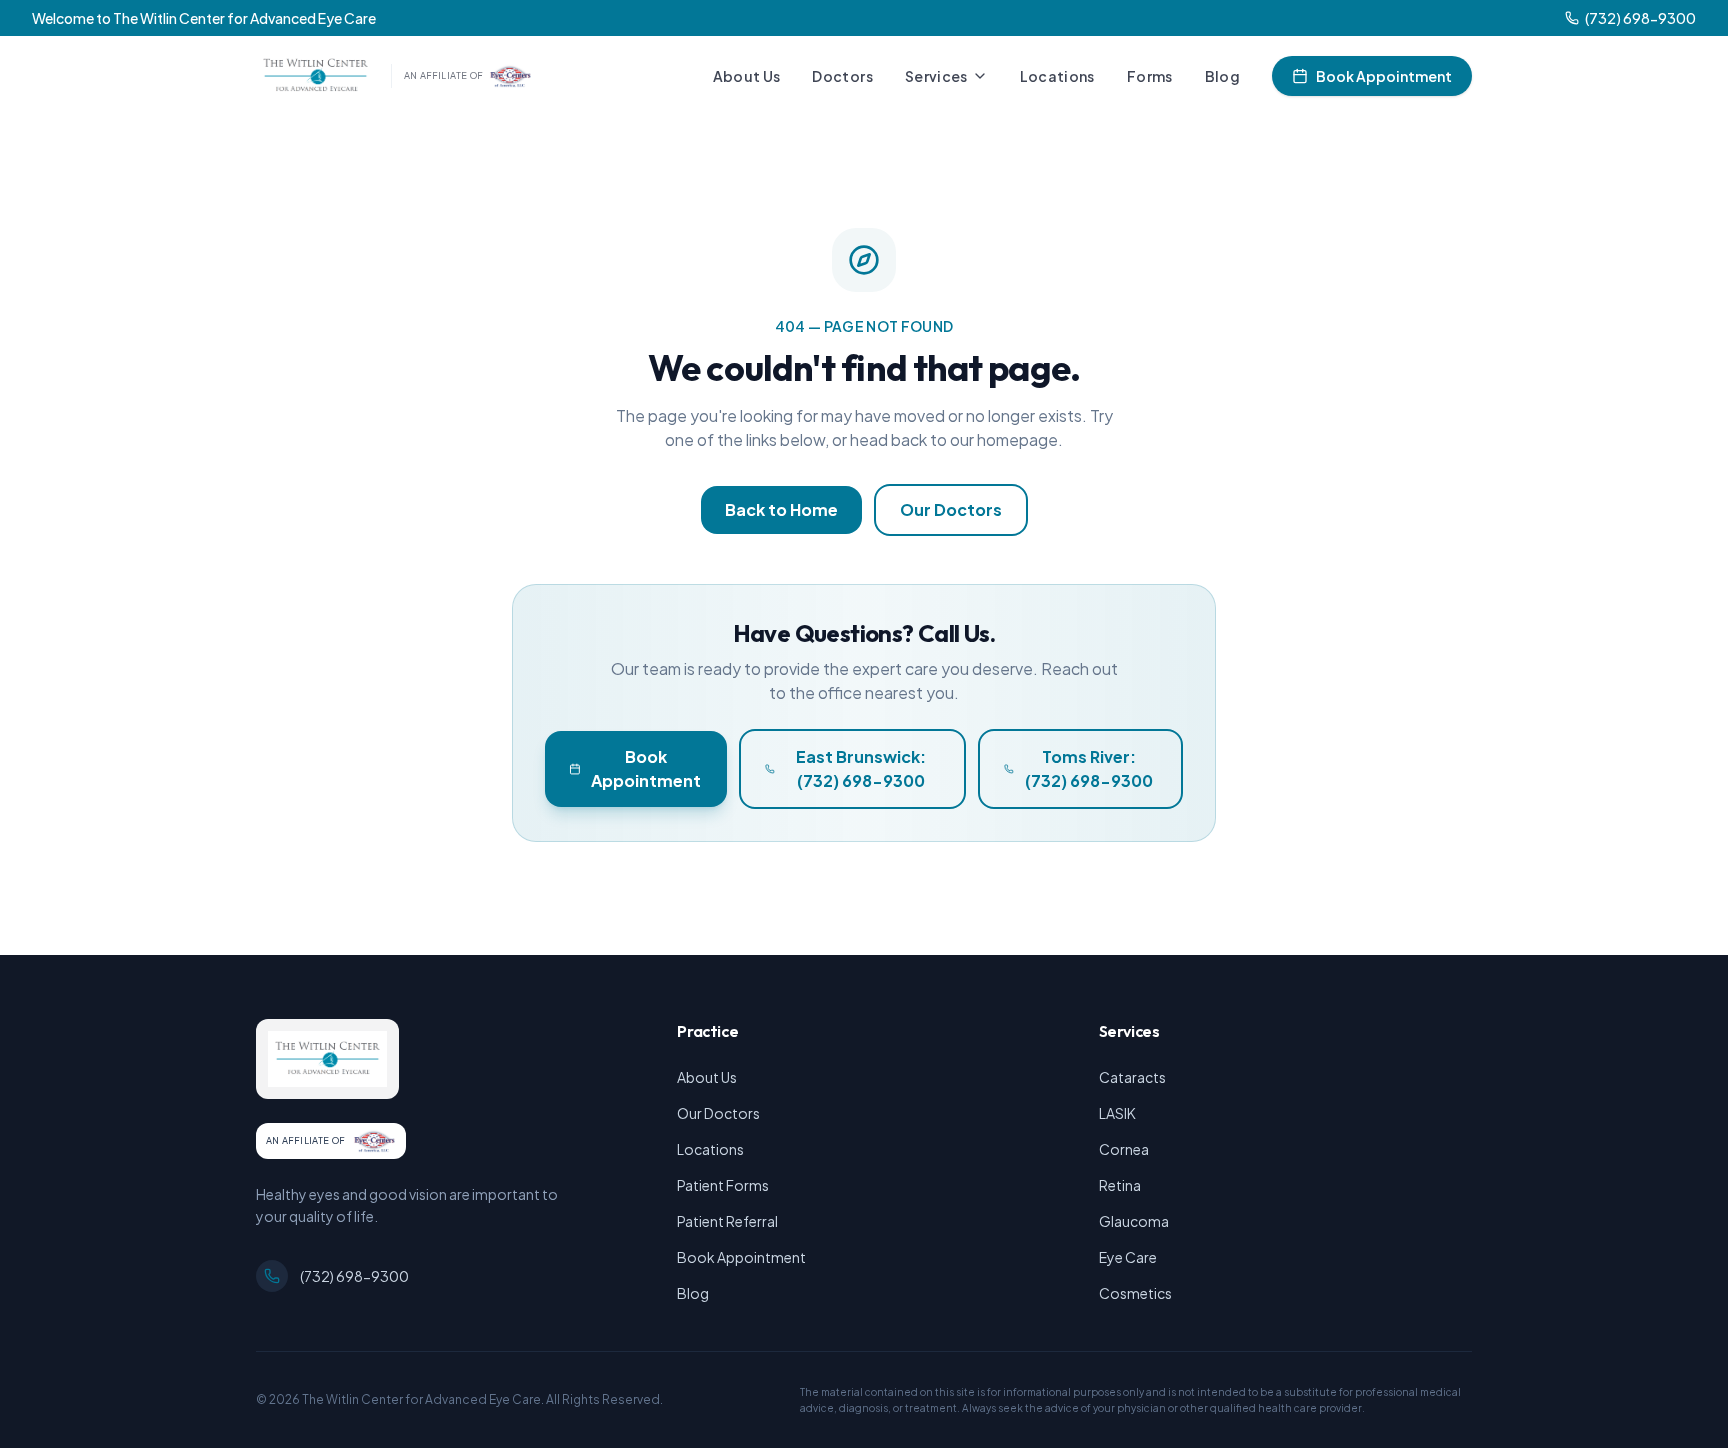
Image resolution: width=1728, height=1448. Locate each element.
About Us (747, 76)
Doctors (842, 76)
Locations (1057, 76)
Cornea (1124, 1149)
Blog (1222, 76)
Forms (1150, 76)
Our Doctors (951, 509)
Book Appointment (1384, 76)
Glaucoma (1134, 1221)
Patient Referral (727, 1221)
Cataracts (1132, 1077)
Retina (1120, 1185)
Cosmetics (1135, 1293)
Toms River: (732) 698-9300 (1089, 768)
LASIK (1117, 1113)
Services (936, 76)
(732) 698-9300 (354, 1276)
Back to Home (781, 509)
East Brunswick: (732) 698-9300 (861, 768)
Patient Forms (723, 1185)
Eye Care (1128, 1257)
